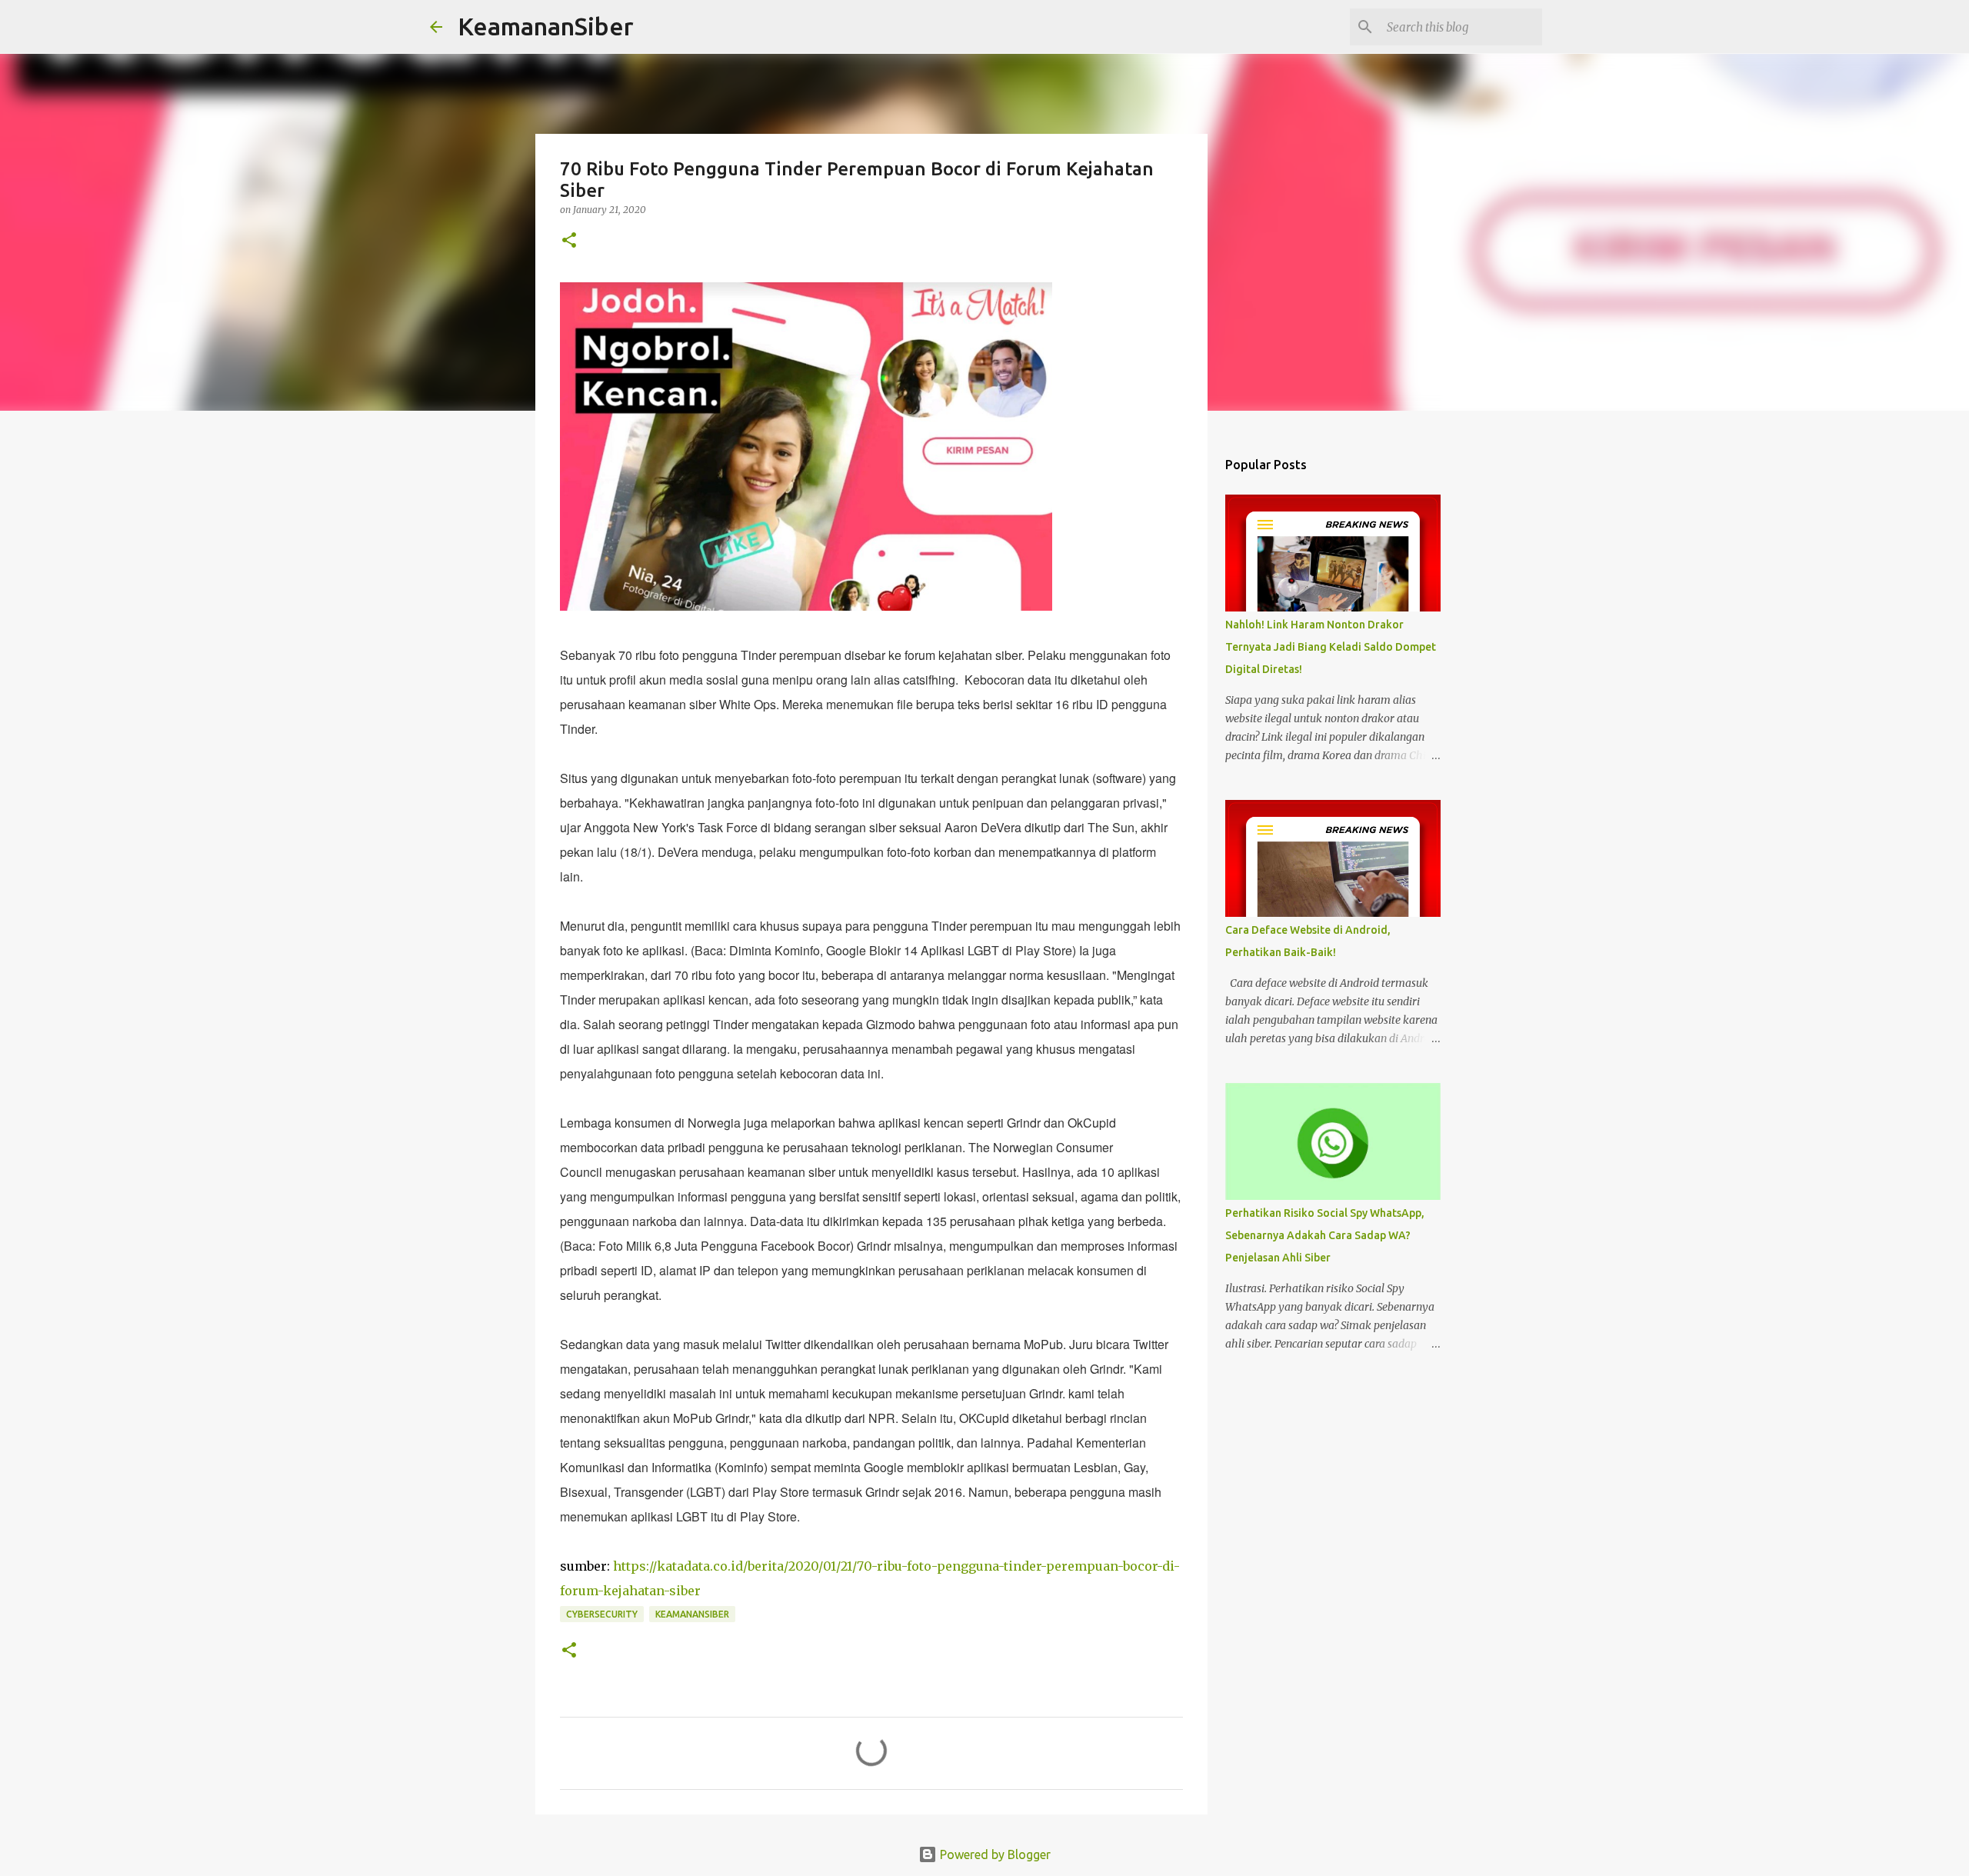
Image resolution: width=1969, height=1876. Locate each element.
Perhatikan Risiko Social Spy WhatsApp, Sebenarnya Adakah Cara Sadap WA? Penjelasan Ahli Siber (1325, 1235)
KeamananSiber (546, 26)
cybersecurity (602, 1614)
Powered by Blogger (994, 1854)
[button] (569, 241)
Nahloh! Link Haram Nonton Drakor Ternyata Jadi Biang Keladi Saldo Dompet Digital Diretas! (1331, 647)
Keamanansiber (692, 1614)
